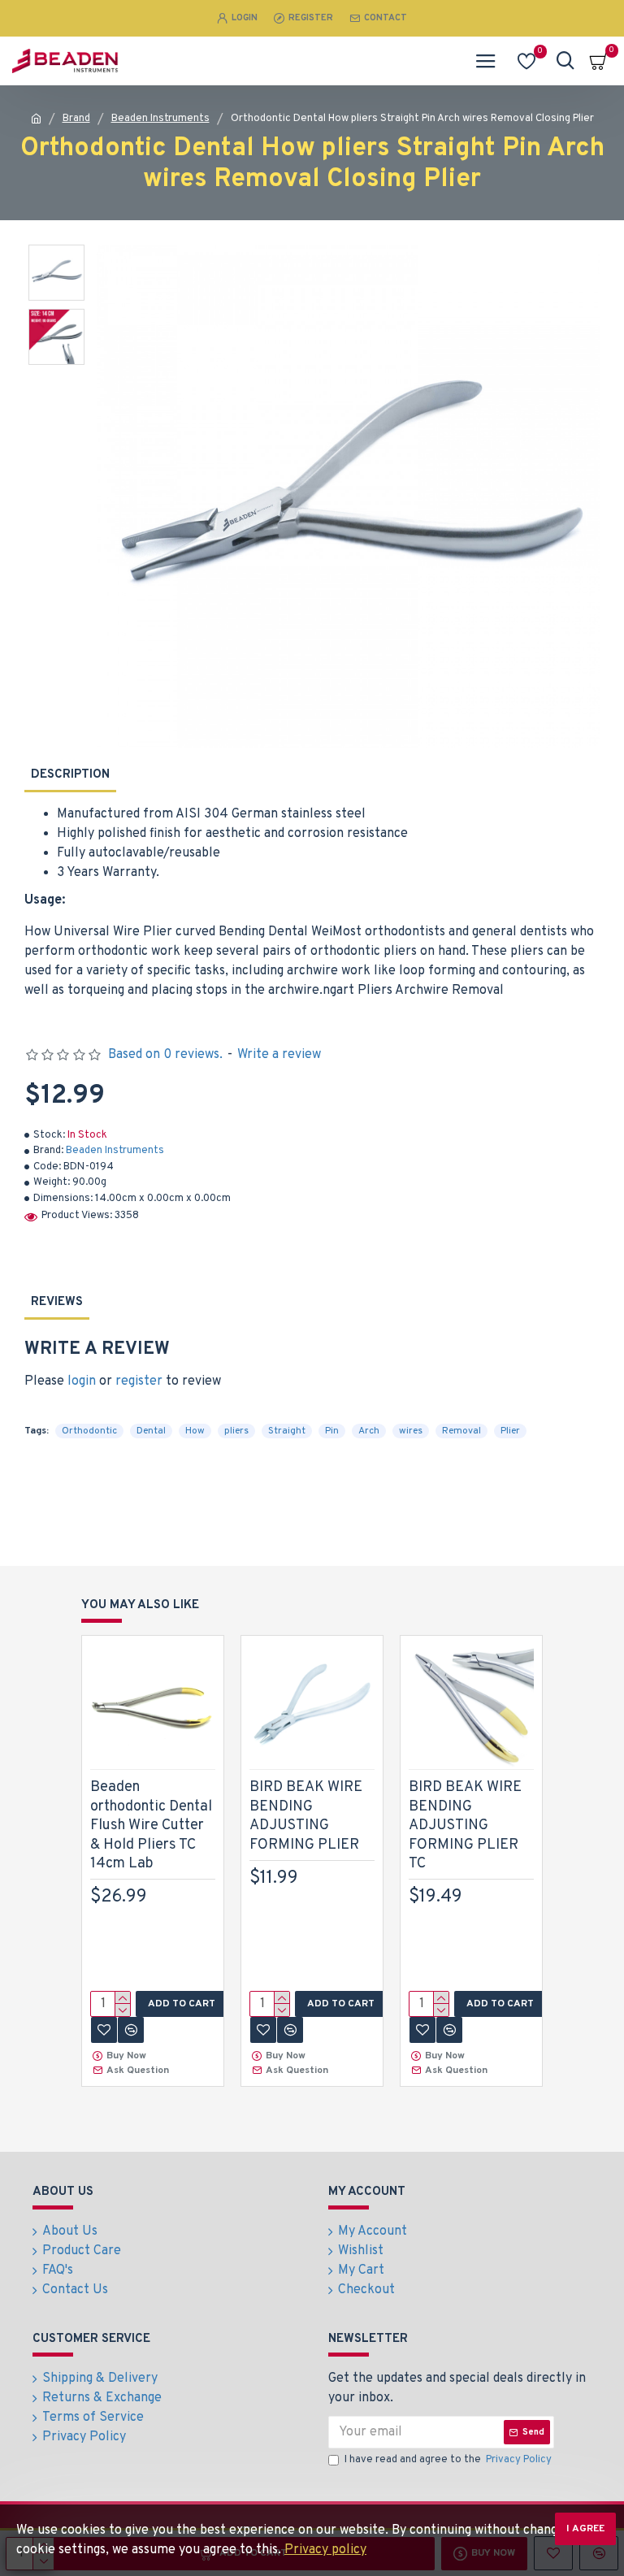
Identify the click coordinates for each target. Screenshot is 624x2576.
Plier (510, 1431)
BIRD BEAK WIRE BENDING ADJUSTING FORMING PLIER (306, 1816)
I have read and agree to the (448, 2460)
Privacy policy (325, 2550)
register (139, 1381)
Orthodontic (89, 1431)
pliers (236, 1431)
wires (411, 1431)
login (82, 1381)
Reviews (57, 1302)
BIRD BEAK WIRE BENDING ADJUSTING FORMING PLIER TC (465, 1826)
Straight (287, 1431)
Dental (151, 1431)
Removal (461, 1431)
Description (70, 775)
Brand (76, 119)
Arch (369, 1431)
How (195, 1431)
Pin (332, 1431)
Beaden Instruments (160, 119)
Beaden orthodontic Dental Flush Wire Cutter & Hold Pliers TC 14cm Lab (151, 1826)
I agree (585, 2529)
